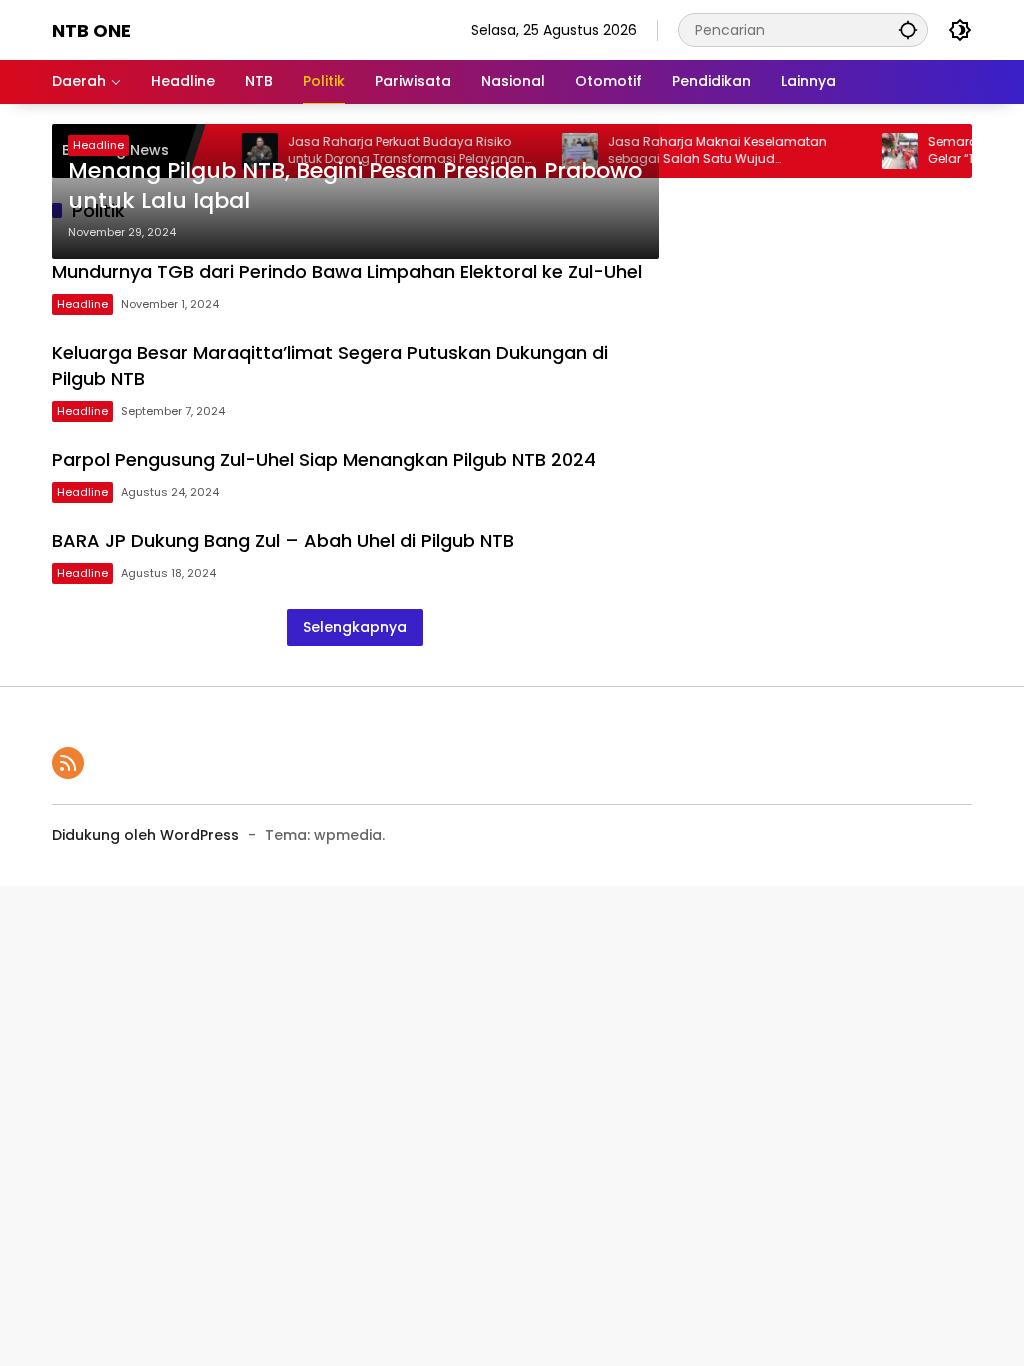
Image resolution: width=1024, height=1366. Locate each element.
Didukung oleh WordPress (145, 835)
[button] (908, 29)
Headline (98, 145)
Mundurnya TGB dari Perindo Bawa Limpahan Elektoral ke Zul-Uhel (347, 271)
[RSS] (68, 763)
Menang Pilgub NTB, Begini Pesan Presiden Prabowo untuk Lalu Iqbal (355, 186)
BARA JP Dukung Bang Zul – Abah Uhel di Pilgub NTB (283, 540)
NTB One (91, 30)
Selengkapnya (355, 627)
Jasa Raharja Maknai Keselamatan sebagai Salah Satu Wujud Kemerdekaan (700, 151)
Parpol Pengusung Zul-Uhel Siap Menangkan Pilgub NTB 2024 (324, 459)
